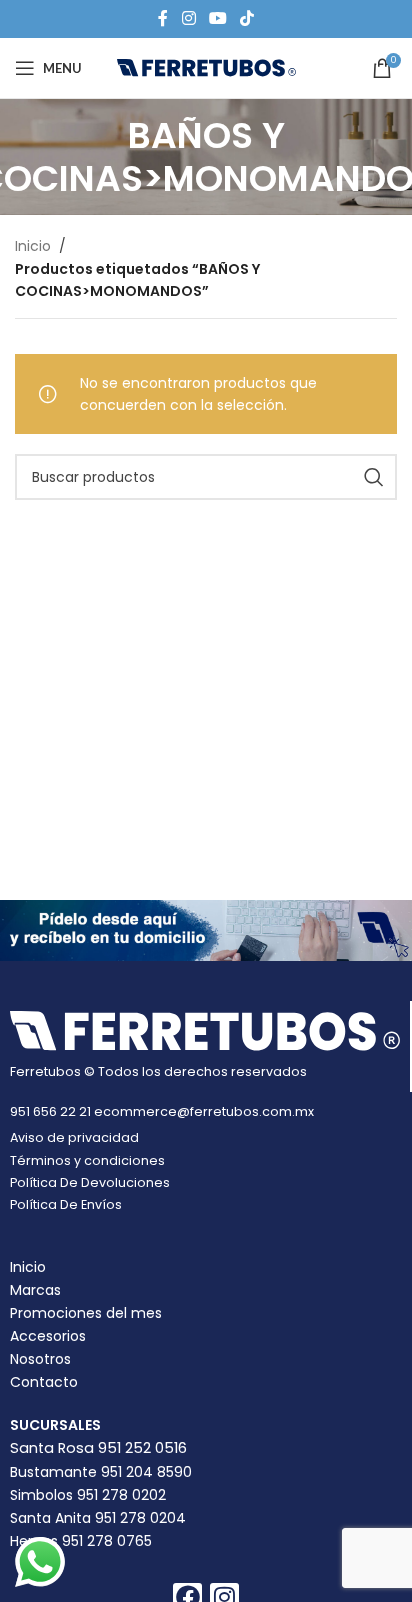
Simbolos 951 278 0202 (88, 1495)
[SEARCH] (374, 477)
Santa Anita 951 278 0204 (98, 1518)
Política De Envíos (66, 1204)
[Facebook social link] (163, 18)
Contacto (44, 1382)
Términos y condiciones (87, 1160)
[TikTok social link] (247, 18)
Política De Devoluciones (90, 1182)
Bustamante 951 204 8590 (101, 1472)
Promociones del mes (86, 1313)
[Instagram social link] (188, 18)
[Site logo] (206, 67)
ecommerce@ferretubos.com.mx (204, 1111)
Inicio (33, 246)
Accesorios (48, 1336)
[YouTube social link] (217, 18)
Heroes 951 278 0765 (81, 1541)
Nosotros (40, 1359)
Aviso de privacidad (74, 1137)
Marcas (35, 1290)
